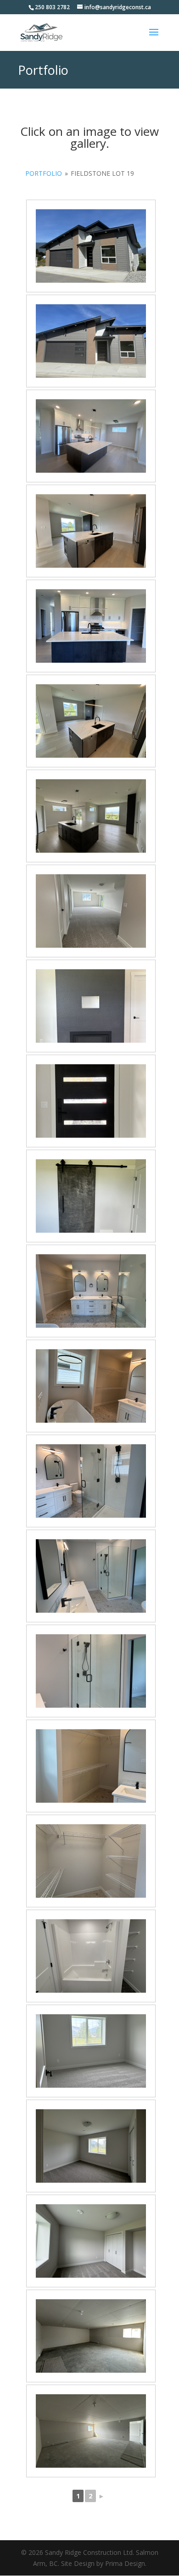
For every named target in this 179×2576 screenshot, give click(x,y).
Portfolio (44, 173)
